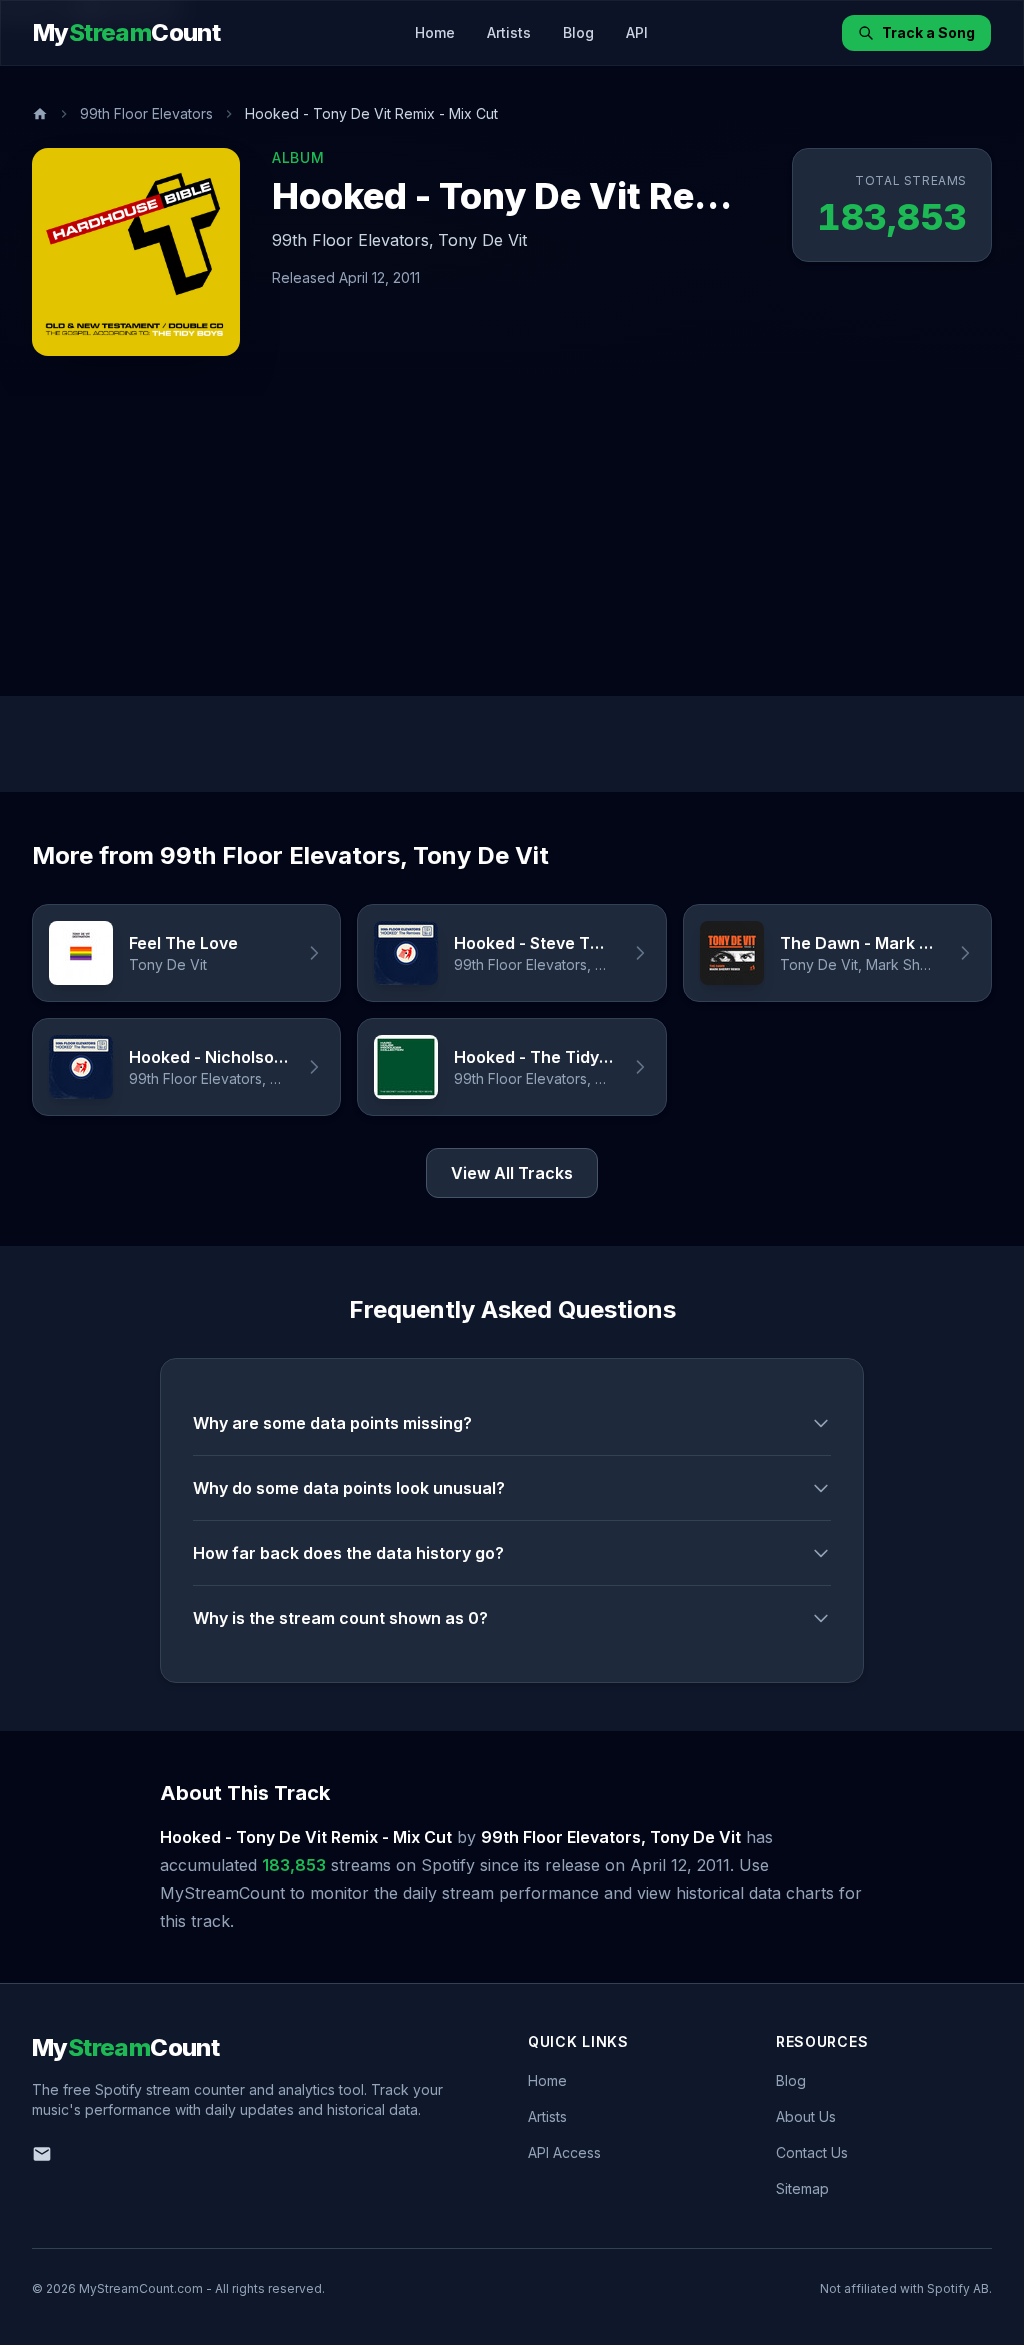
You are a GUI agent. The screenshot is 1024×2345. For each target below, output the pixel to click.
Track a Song (928, 32)
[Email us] (42, 2154)
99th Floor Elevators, (353, 240)
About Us (806, 2116)
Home (435, 32)
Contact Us (812, 2152)
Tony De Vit (482, 240)
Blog (578, 32)
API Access (564, 2152)
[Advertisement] (512, 546)
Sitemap (802, 2188)
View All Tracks (512, 1173)
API (637, 32)
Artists (509, 32)
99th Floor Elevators (146, 113)
